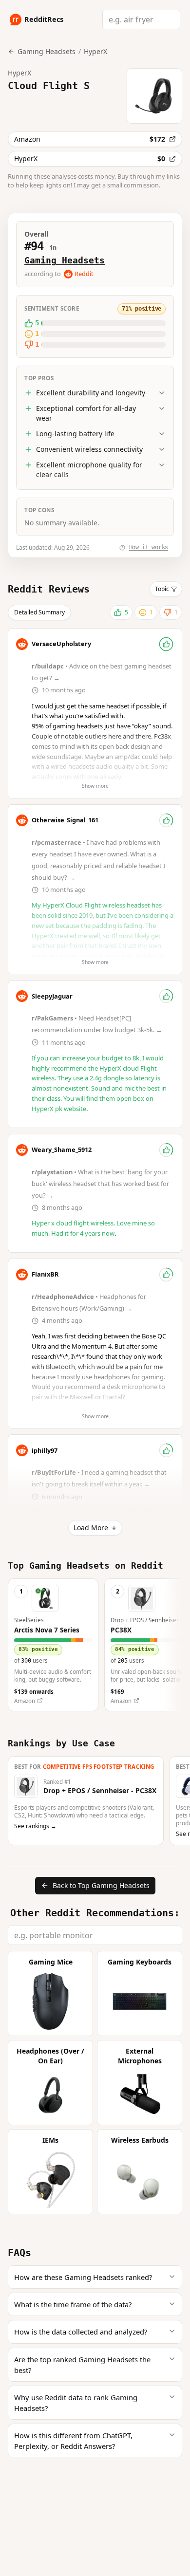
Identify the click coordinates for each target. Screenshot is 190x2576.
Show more (95, 786)
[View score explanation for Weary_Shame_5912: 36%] (166, 1150)
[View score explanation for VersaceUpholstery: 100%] (166, 644)
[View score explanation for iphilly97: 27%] (166, 1450)
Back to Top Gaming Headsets (101, 1885)
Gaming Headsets (65, 260)
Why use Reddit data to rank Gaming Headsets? (76, 2403)
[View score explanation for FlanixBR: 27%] (166, 1275)
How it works (149, 547)
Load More (91, 1528)
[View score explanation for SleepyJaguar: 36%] (166, 996)
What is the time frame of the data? (73, 2304)
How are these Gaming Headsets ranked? (83, 2277)
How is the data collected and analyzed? (81, 2332)
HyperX (95, 51)
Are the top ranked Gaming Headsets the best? (82, 2365)
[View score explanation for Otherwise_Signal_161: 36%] (166, 820)
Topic (162, 589)
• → (101, 1184)
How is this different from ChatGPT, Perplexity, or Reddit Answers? (73, 2441)
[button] (53, 1645)
